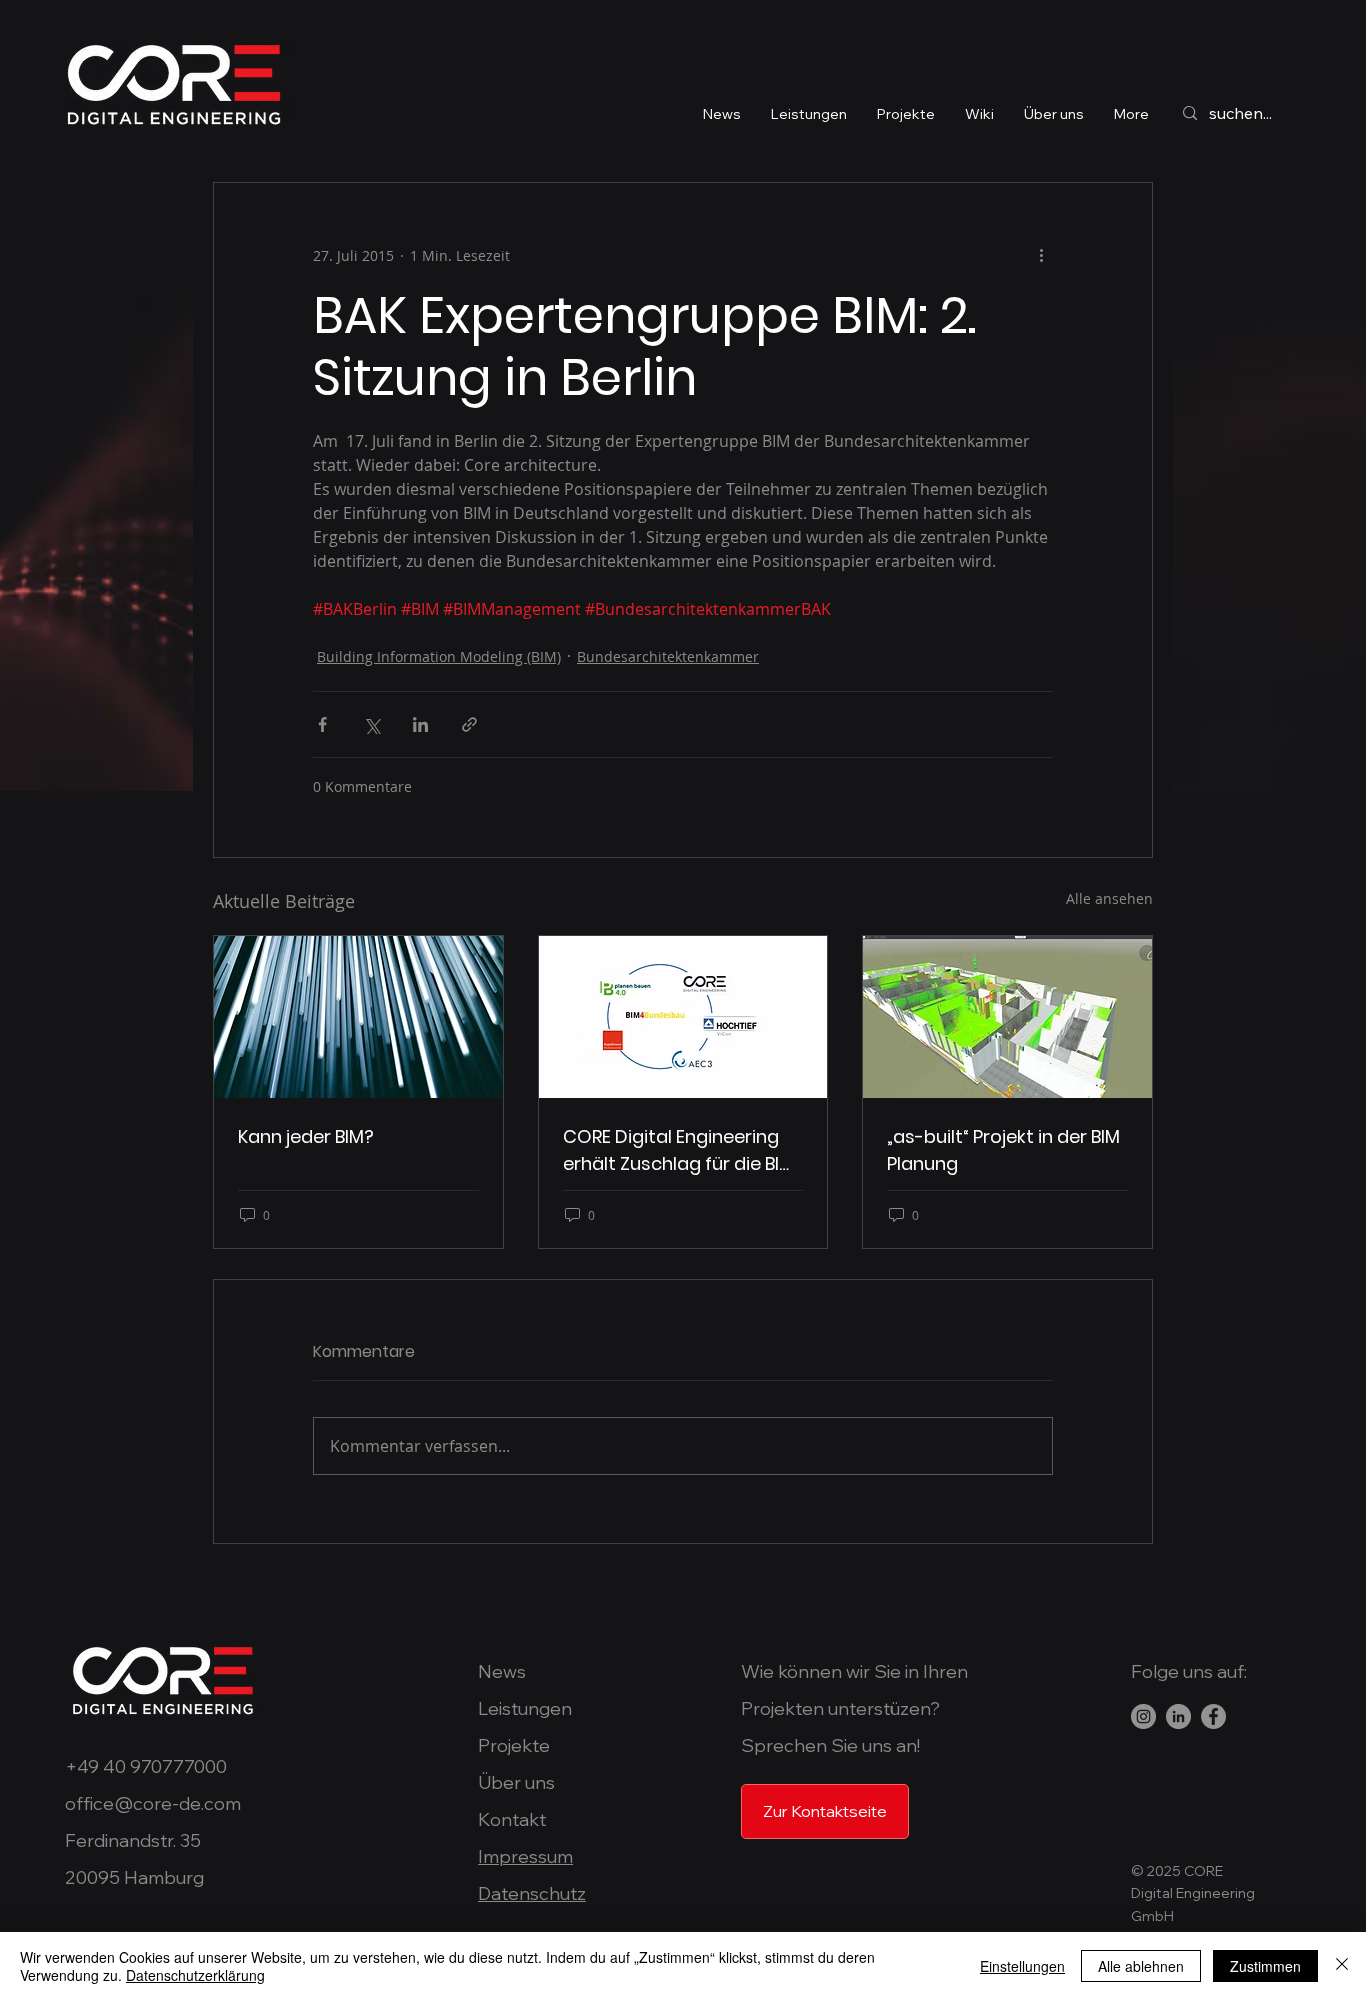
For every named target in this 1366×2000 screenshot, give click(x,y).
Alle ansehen (1109, 898)
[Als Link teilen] (469, 724)
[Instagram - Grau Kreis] (1143, 1716)
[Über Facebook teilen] (322, 724)
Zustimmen (1265, 1966)
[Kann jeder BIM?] (358, 1017)
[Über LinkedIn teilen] (420, 724)
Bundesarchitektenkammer (668, 656)
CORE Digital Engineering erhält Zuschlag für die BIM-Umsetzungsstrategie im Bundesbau (683, 1150)
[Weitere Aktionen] (1041, 255)
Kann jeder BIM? (306, 1136)
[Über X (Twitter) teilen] (371, 724)
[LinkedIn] (1178, 1716)
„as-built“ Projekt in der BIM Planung (1003, 1150)
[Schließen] (1342, 1966)
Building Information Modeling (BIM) (439, 656)
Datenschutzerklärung (195, 1975)
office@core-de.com (153, 1803)
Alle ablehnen (1141, 1966)
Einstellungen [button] (1022, 1966)
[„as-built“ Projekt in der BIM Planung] (1007, 1017)
